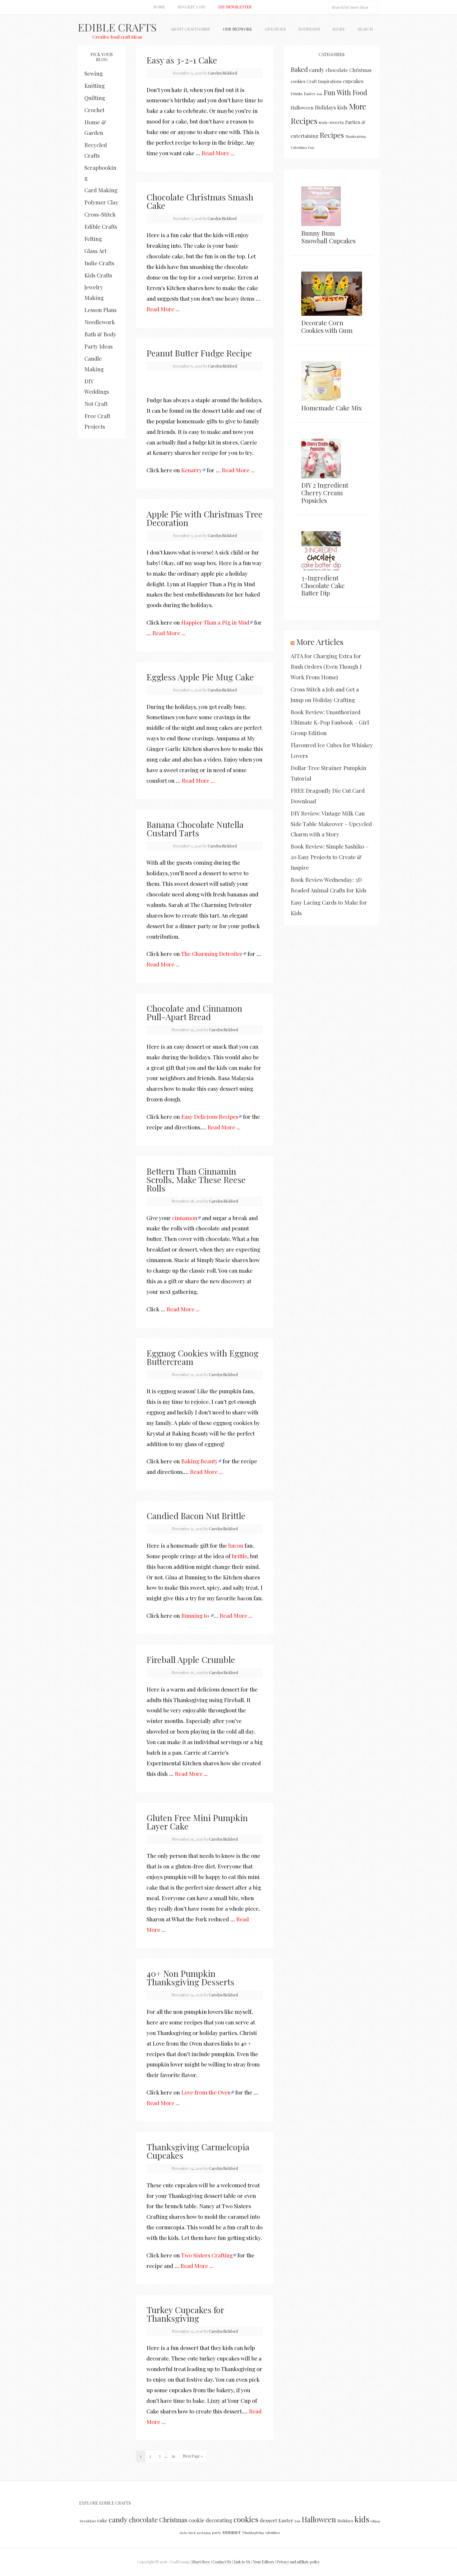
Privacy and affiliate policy (298, 2562)
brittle (239, 1556)
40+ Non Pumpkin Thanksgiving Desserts (190, 1977)
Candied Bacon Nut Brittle (196, 1516)
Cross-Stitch (100, 214)
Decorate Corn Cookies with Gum (327, 326)
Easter (310, 94)
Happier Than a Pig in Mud (215, 622)
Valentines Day (303, 147)
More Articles (320, 642)
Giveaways (275, 29)
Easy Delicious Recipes (210, 1116)
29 (173, 2456)
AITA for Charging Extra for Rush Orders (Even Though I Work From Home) (326, 666)
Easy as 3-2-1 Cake (182, 60)
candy (317, 70)
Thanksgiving (356, 136)
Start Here (201, 2562)
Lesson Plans (100, 310)
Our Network (237, 29)
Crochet (94, 110)
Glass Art (95, 251)
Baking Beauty (200, 1461)
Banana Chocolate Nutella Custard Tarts (195, 829)
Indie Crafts (99, 263)
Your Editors (264, 2562)
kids (342, 107)
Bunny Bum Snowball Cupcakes (328, 237)
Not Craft (96, 404)
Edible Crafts (117, 27)
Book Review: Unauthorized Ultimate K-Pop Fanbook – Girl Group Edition (330, 722)
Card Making (101, 190)
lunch (192, 2533)
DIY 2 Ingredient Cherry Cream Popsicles (325, 493)
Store (339, 29)
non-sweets (331, 122)
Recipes (332, 135)
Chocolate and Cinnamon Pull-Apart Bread (194, 1012)
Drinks (297, 94)
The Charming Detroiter (212, 954)
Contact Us (222, 2562)
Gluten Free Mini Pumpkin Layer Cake (197, 1822)
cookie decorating (210, 2520)
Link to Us (242, 2562)
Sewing (93, 73)
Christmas (360, 70)
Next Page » (193, 2456)
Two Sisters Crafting (207, 2255)
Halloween (302, 107)
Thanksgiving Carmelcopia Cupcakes (198, 2151)
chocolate (337, 70)
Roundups (309, 29)
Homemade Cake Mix (332, 408)
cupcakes (353, 81)
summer (232, 2532)
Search (365, 29)
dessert (268, 2520)
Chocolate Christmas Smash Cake (200, 201)
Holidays (325, 107)
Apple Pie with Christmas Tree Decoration (205, 518)
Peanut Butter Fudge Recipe (199, 353)
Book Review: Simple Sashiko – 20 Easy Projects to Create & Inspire (330, 857)
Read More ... (218, 153)
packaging (204, 2533)
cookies (298, 81)
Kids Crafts (98, 275)
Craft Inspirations (324, 81)
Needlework (100, 322)
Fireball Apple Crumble (191, 1659)
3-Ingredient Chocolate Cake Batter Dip (323, 585)
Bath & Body (100, 334)
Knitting (95, 85)
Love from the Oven (206, 2092)
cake (102, 2520)
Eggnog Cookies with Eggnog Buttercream (202, 1357)
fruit (320, 94)
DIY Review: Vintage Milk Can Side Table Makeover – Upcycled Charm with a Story (331, 824)
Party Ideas (99, 346)
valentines (273, 2533)
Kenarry (192, 470)
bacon (236, 1545)
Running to (196, 1615)
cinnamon (185, 1218)
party (216, 2532)
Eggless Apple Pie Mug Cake (200, 677)
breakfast (88, 2521)
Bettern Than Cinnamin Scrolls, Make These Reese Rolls (196, 1179)
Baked (299, 69)
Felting (93, 239)
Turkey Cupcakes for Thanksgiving (185, 2314)
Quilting (95, 98)
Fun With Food (345, 92)
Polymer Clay (101, 202)
